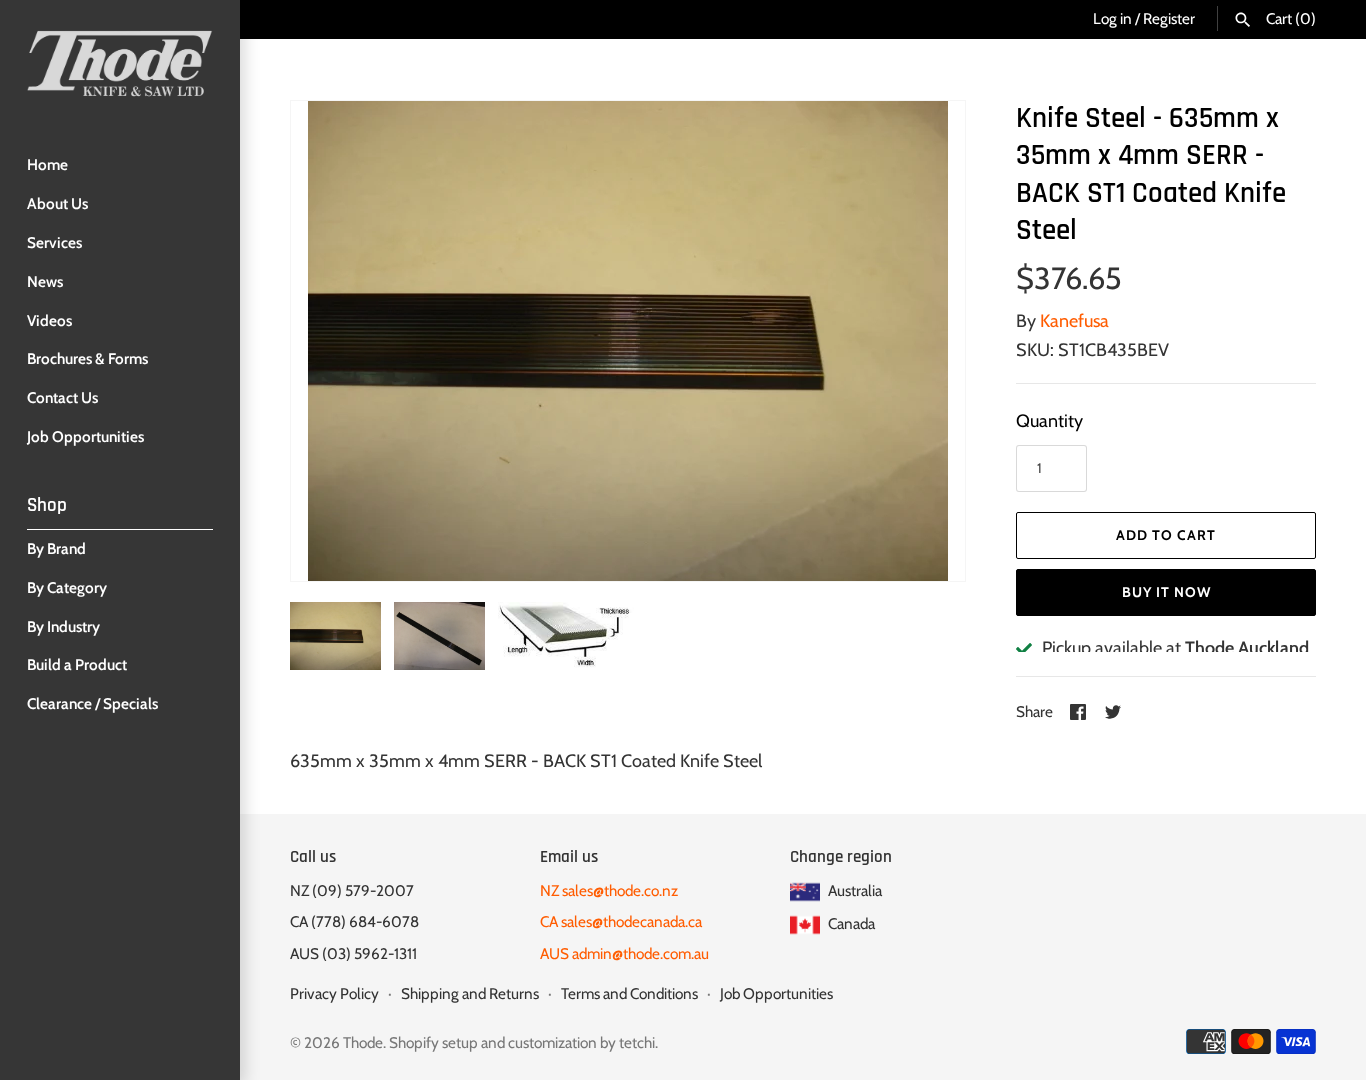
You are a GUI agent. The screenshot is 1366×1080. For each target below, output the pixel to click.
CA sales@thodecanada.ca (621, 921)
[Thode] (120, 63)
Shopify (414, 1042)
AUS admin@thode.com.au (624, 953)
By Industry (63, 626)
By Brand (56, 548)
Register (1169, 18)
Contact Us (62, 397)
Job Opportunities (85, 436)
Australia (853, 890)
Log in (1112, 18)
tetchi (637, 1042)
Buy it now (1166, 592)
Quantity (1049, 421)
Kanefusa (1074, 321)
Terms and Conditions (629, 993)
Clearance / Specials (92, 703)
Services (54, 242)
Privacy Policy (334, 993)
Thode (363, 1042)
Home (47, 164)
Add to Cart (1166, 535)
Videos (49, 320)
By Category (67, 587)
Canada (850, 923)
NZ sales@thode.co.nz (609, 890)
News (45, 281)
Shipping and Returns (470, 993)
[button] (923, 341)
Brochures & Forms (87, 358)
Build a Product (77, 664)
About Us (57, 203)
